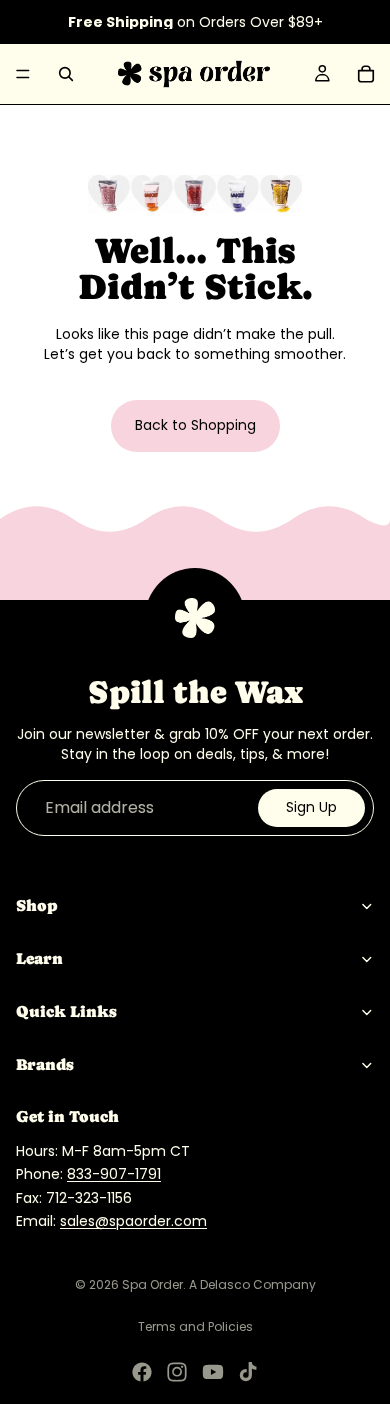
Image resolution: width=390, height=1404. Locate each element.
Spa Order (152, 1284)
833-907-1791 (114, 1174)
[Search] (66, 74)
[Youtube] (213, 1372)
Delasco (225, 1284)
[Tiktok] (248, 1372)
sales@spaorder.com (133, 1221)
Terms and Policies (195, 1326)
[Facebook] (142, 1372)
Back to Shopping (195, 425)
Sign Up (311, 807)
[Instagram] (177, 1372)
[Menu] (23, 74)
